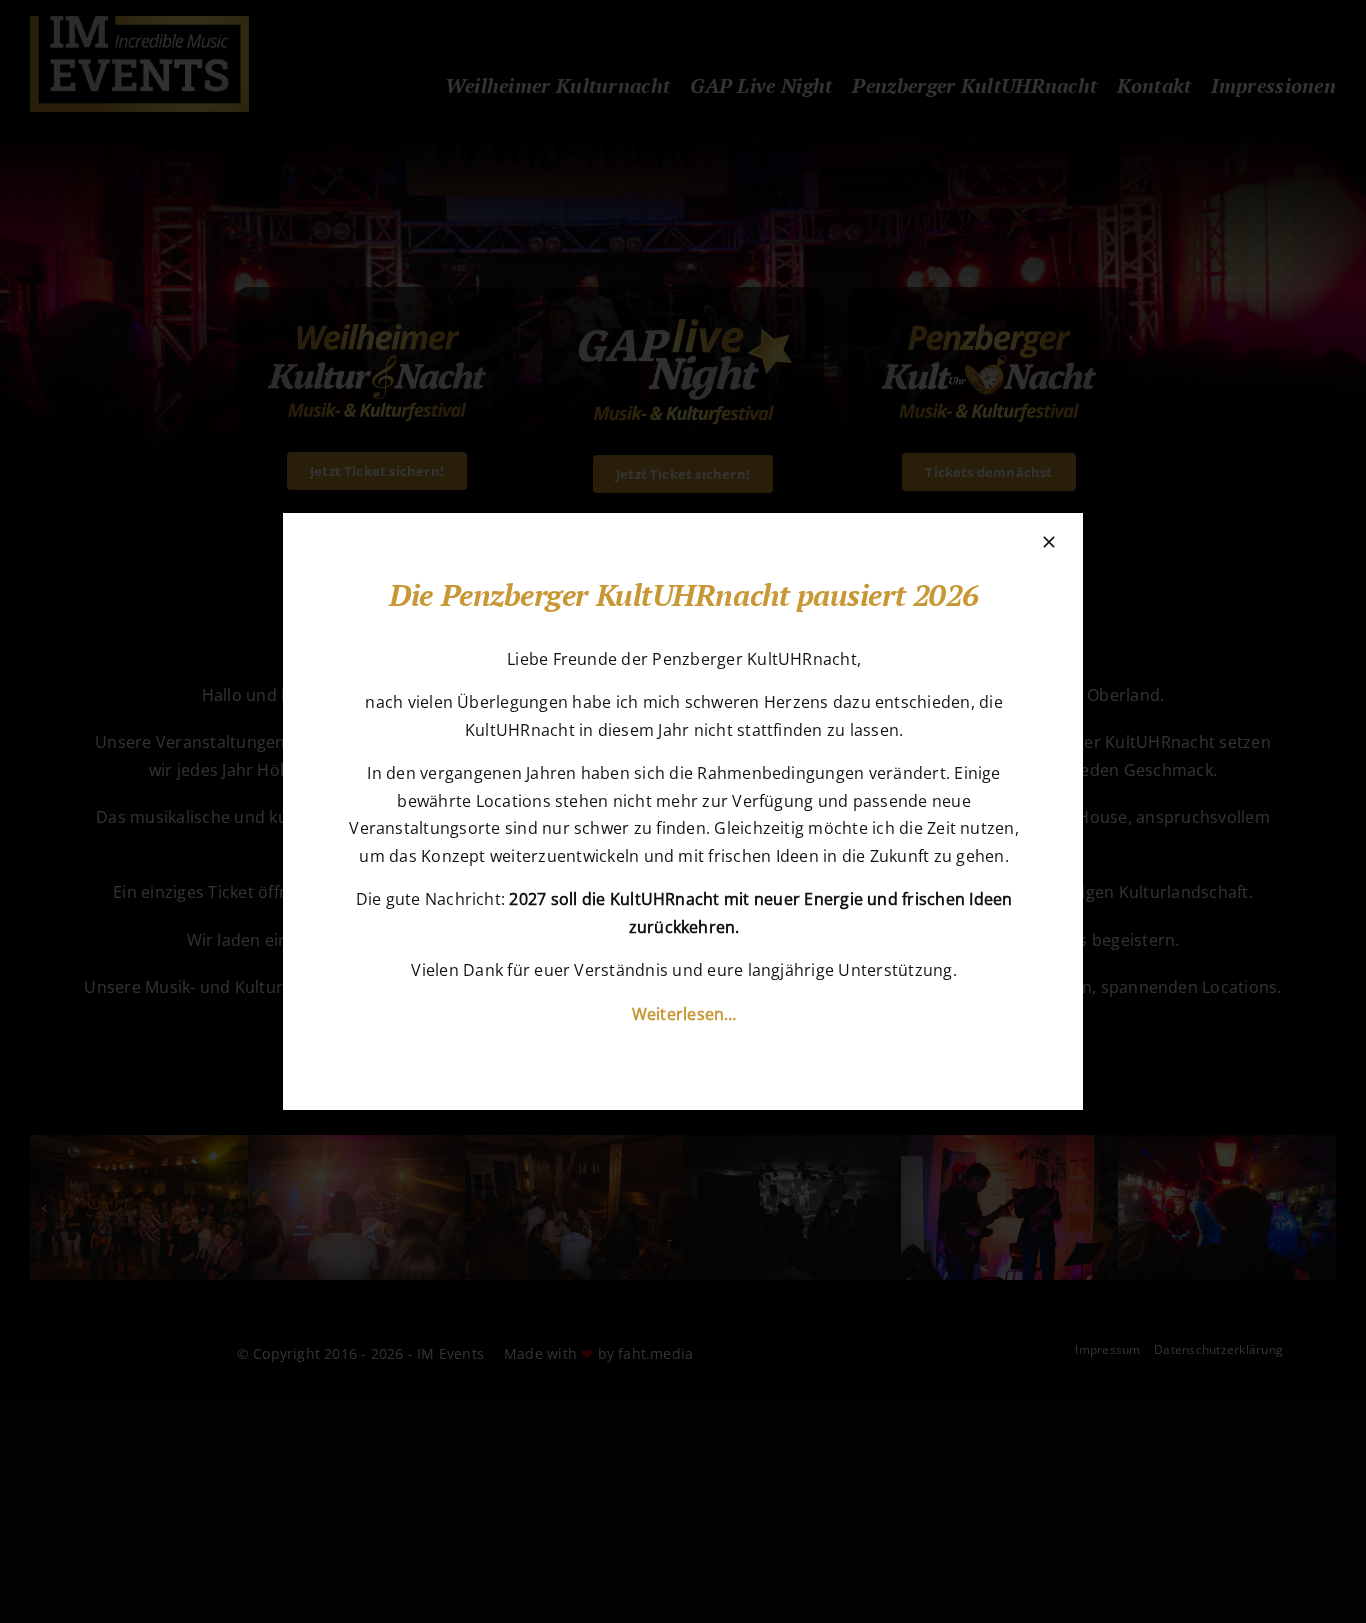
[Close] (1049, 542)
